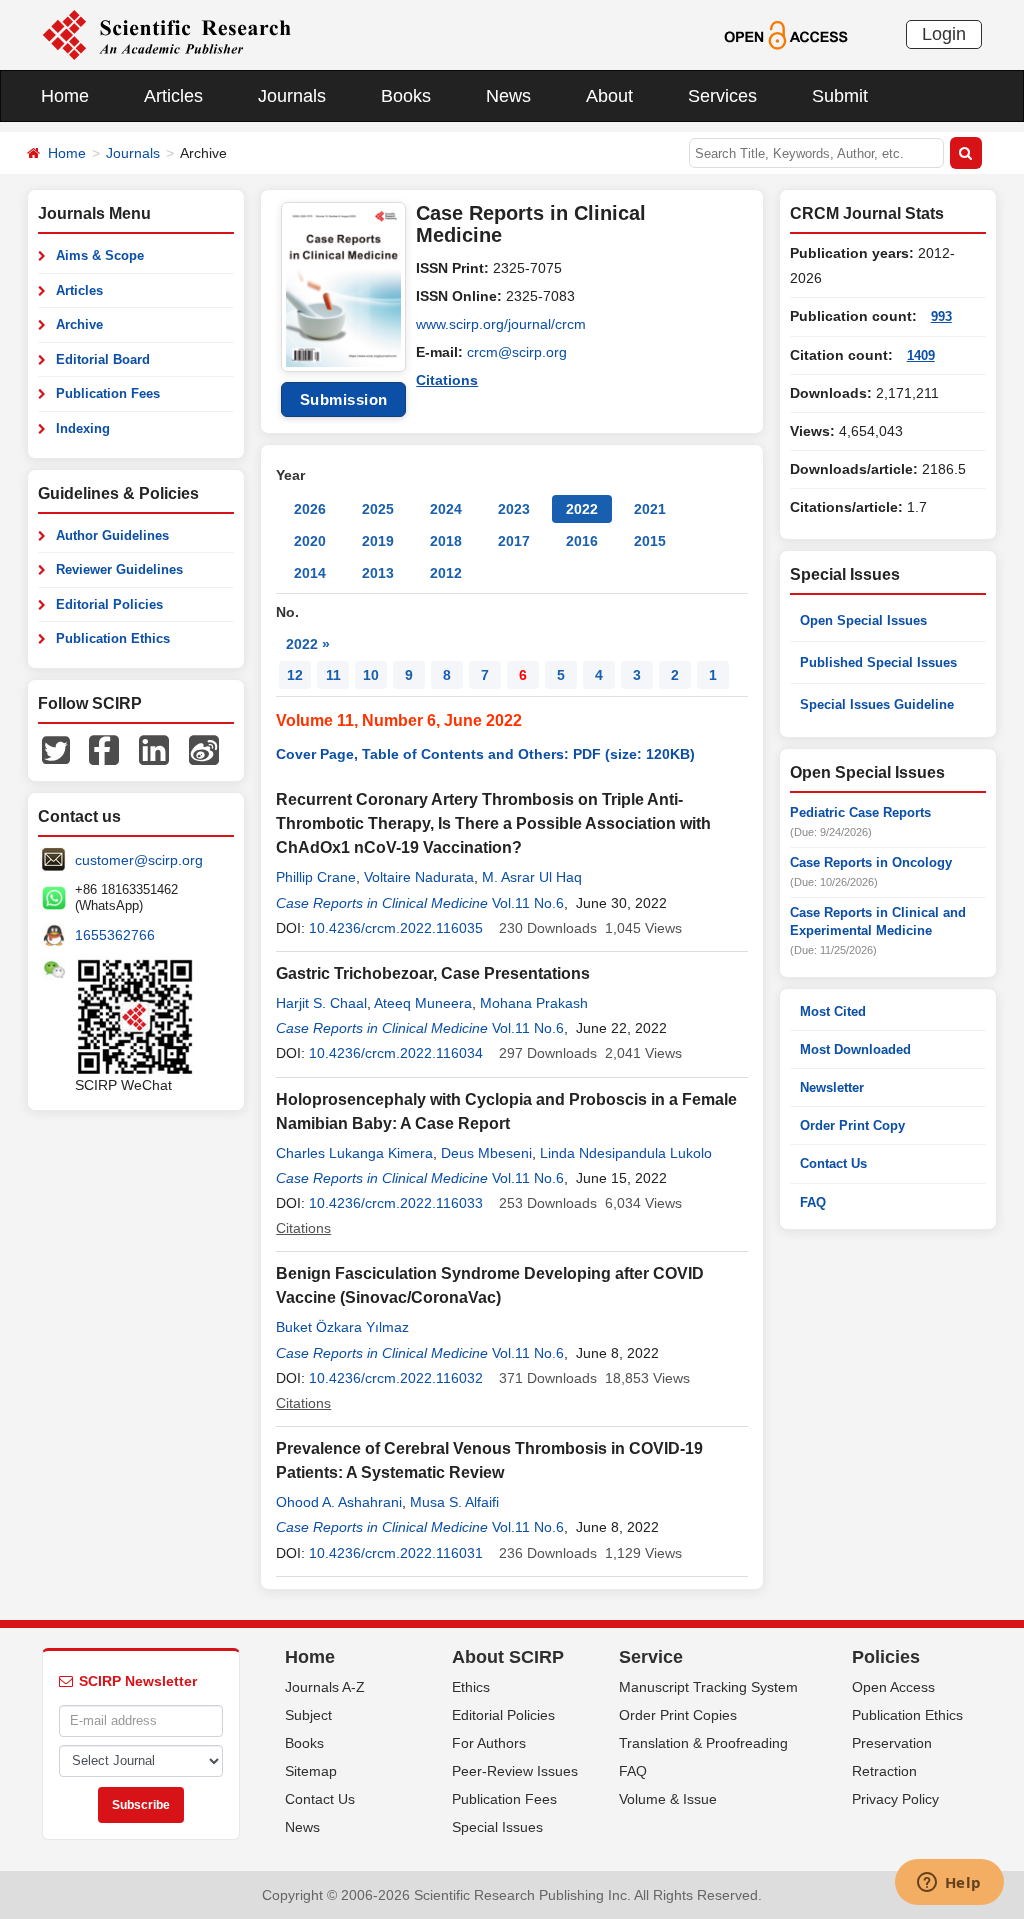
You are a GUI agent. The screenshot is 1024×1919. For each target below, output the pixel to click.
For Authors (489, 1743)
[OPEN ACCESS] (785, 34)
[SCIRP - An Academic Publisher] (166, 34)
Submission (344, 399)
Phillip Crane (316, 877)
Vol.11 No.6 (528, 903)
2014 (310, 573)
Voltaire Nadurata (419, 877)
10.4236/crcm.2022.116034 (396, 1053)
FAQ (813, 1202)
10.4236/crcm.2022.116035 (396, 928)
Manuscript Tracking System (708, 1687)
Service (651, 1657)
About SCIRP (508, 1657)
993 (941, 316)
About (609, 96)
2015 (650, 541)
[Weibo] (204, 749)
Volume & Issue (668, 1799)
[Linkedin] (154, 749)
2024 (446, 509)
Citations (447, 380)
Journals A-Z (325, 1687)
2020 (310, 541)
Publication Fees (108, 393)
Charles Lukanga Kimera (354, 1153)
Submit (840, 96)
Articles (173, 96)
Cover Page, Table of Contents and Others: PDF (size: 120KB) (485, 754)
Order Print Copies (678, 1715)
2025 (378, 509)
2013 (378, 573)
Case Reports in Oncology (871, 862)
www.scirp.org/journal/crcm (501, 324)
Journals (292, 96)
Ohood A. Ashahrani (339, 1502)
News (508, 96)
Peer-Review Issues (515, 1771)
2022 (582, 509)
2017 (514, 541)
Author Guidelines (112, 535)
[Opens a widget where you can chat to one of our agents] (949, 1884)
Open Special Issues (863, 620)
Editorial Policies (109, 604)
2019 (378, 541)
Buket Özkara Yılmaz (342, 1327)
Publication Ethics (113, 638)
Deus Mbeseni (486, 1153)
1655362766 (115, 935)
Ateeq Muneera (423, 1003)
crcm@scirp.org (517, 352)
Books (406, 96)
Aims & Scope (100, 255)
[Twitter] (56, 749)
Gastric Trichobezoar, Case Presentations (433, 973)
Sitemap (311, 1771)
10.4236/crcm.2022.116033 (396, 1203)
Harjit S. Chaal (321, 1003)
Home (65, 96)
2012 (446, 573)
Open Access (893, 1687)
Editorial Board (103, 359)
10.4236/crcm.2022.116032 (396, 1378)
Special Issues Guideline (877, 704)
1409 (921, 355)
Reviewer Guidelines (119, 569)
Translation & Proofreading (703, 1743)
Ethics (471, 1687)
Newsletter (832, 1087)
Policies (886, 1657)
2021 (650, 509)
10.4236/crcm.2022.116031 (396, 1553)
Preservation (892, 1743)
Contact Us (833, 1163)
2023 (514, 509)
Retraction (884, 1771)
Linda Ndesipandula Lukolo (626, 1153)
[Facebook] (104, 749)
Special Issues (497, 1827)
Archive (79, 324)
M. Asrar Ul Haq (532, 877)
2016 (582, 541)
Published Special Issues (878, 662)
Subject (308, 1715)
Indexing (83, 428)
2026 (310, 509)
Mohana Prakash (534, 1003)
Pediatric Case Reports (860, 812)
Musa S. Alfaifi (454, 1502)
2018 (446, 541)
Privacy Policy (895, 1799)
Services (722, 96)
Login (944, 34)
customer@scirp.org (139, 860)
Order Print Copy (852, 1125)
